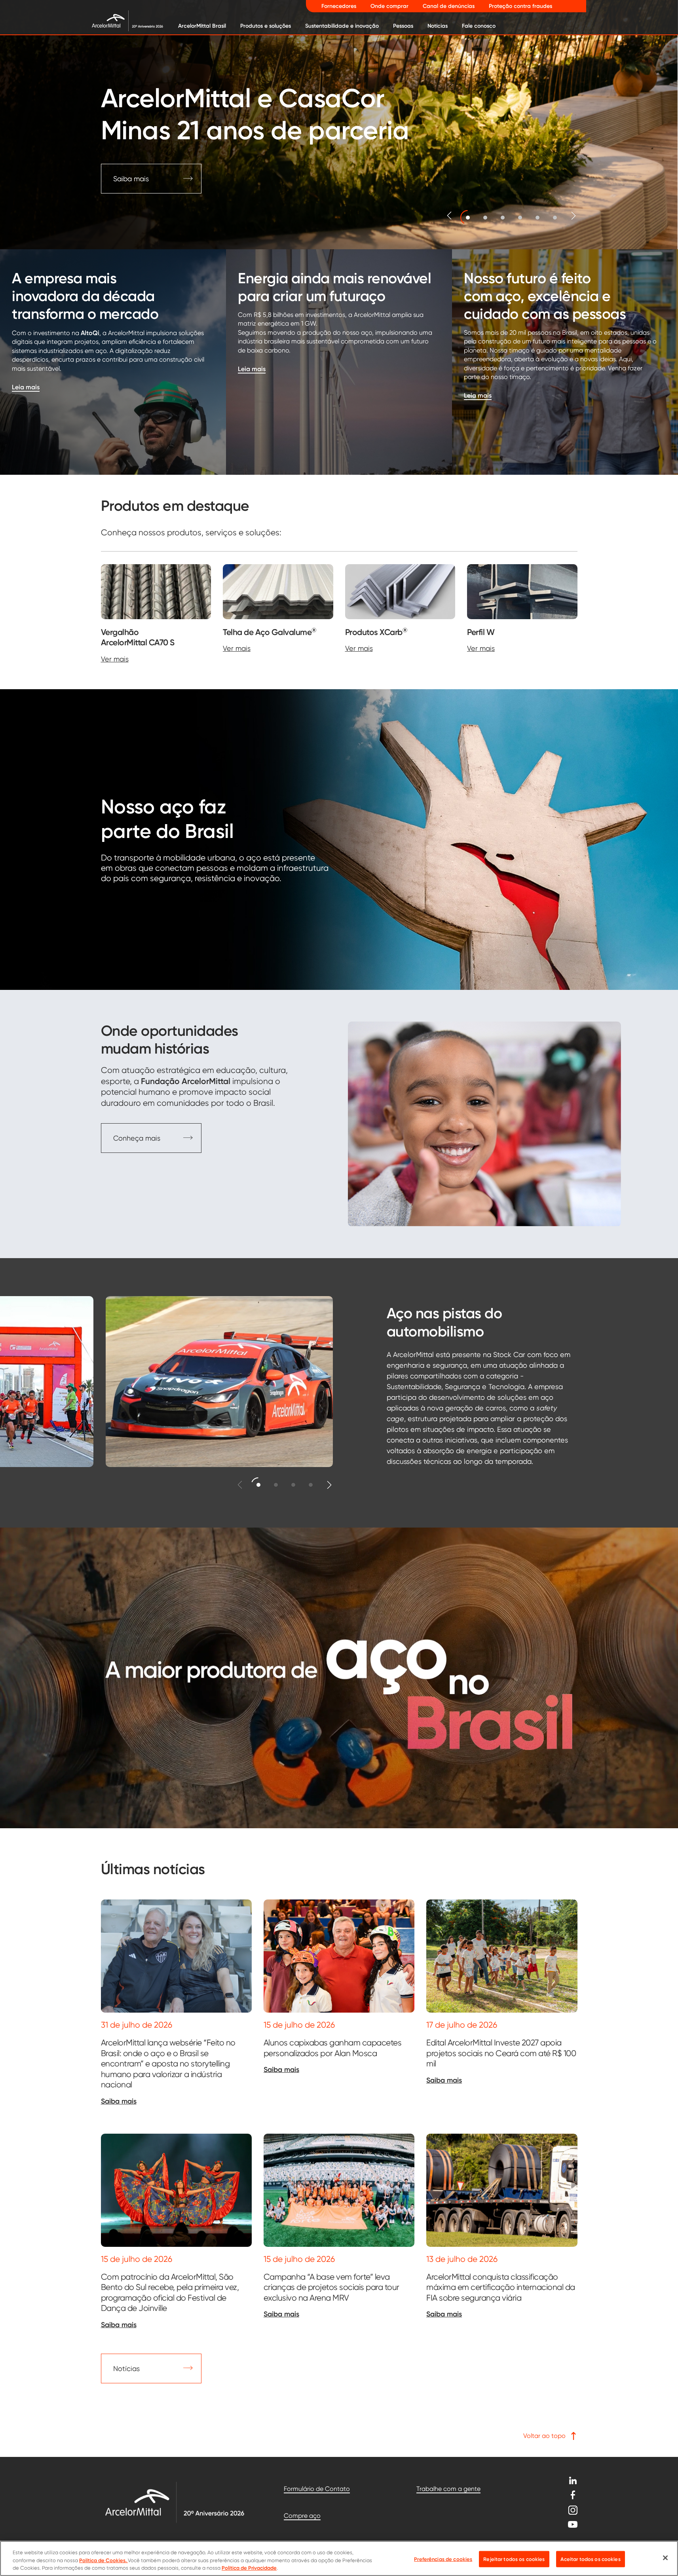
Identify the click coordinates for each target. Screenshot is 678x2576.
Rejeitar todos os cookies (514, 2559)
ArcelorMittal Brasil (202, 26)
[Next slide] (574, 216)
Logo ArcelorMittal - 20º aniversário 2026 (175, 2502)
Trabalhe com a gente (448, 2489)
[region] (339, 2558)
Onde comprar (389, 6)
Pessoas (403, 26)
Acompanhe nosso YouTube (573, 2524)
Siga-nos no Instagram (573, 2510)
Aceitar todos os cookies (591, 2559)
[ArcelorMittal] (122, 20)
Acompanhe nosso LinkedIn (573, 2480)
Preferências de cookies (443, 2559)
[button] (468, 217)
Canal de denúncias (449, 6)
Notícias (438, 26)
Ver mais (115, 659)
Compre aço (302, 2516)
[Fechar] (665, 2558)
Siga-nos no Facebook (573, 2495)
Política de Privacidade (249, 2568)
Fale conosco (479, 26)
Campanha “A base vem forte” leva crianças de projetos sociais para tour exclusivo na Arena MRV (331, 2287)
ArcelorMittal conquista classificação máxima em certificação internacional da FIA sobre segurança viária (501, 2287)
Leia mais (26, 387)
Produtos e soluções (266, 26)
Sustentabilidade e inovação (342, 26)
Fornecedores (339, 6)
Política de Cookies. (104, 2560)
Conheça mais (137, 1138)
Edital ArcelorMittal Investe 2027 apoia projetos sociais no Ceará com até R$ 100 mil (501, 2053)
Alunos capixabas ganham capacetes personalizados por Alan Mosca (333, 2048)
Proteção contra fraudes (520, 6)
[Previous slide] (449, 216)
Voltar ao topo (544, 2436)
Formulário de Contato (317, 2489)
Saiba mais (119, 2101)
